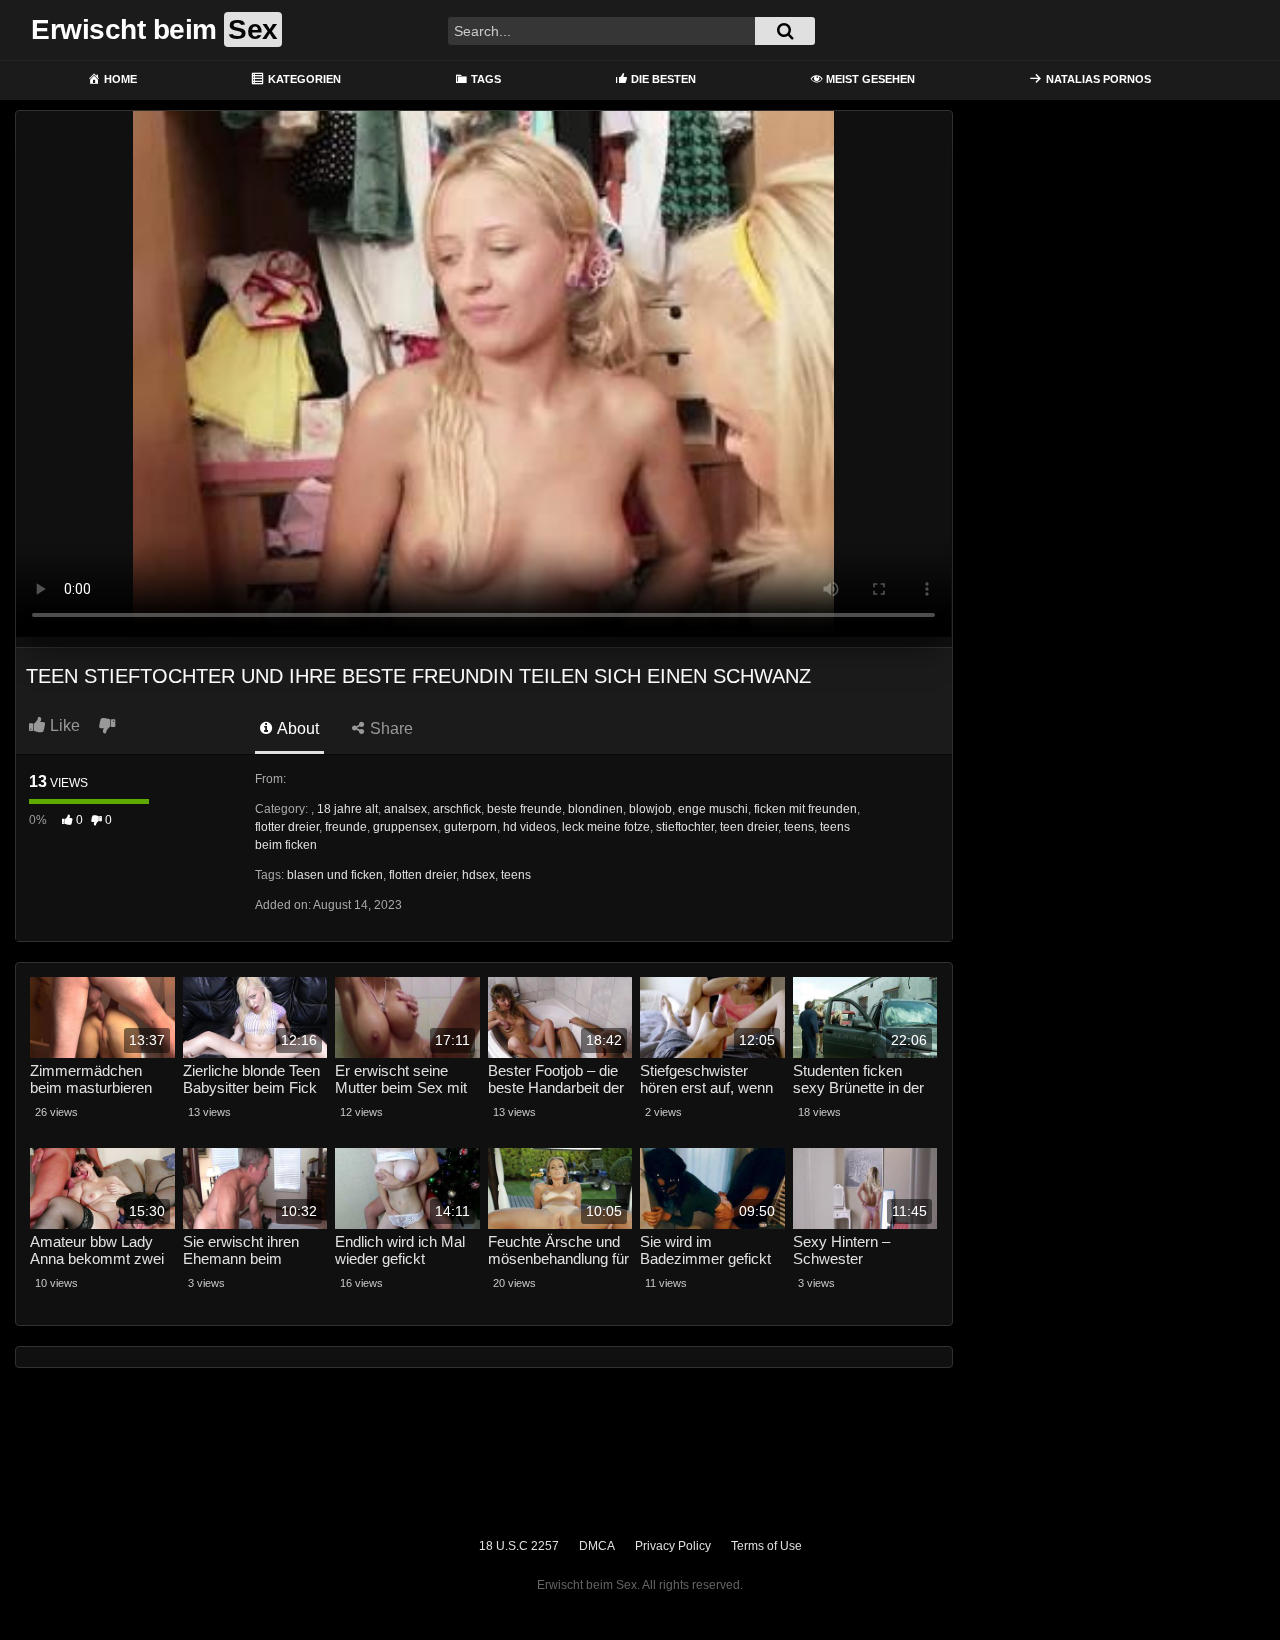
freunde (346, 827)
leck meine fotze (606, 827)
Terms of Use (766, 1546)
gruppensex (405, 827)
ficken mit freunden (805, 809)
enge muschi (713, 809)
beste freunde (524, 809)
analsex (405, 809)
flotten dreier (422, 875)
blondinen (595, 809)
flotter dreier (287, 827)
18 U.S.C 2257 (519, 1546)
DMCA (597, 1546)
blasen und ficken (335, 875)
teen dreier (749, 827)
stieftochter (685, 827)
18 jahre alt (347, 809)
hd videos (529, 827)
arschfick (457, 809)
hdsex (478, 875)
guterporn (470, 827)
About (296, 728)
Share (389, 728)
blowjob (650, 809)
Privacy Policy (673, 1546)
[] (785, 31)
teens (799, 827)
